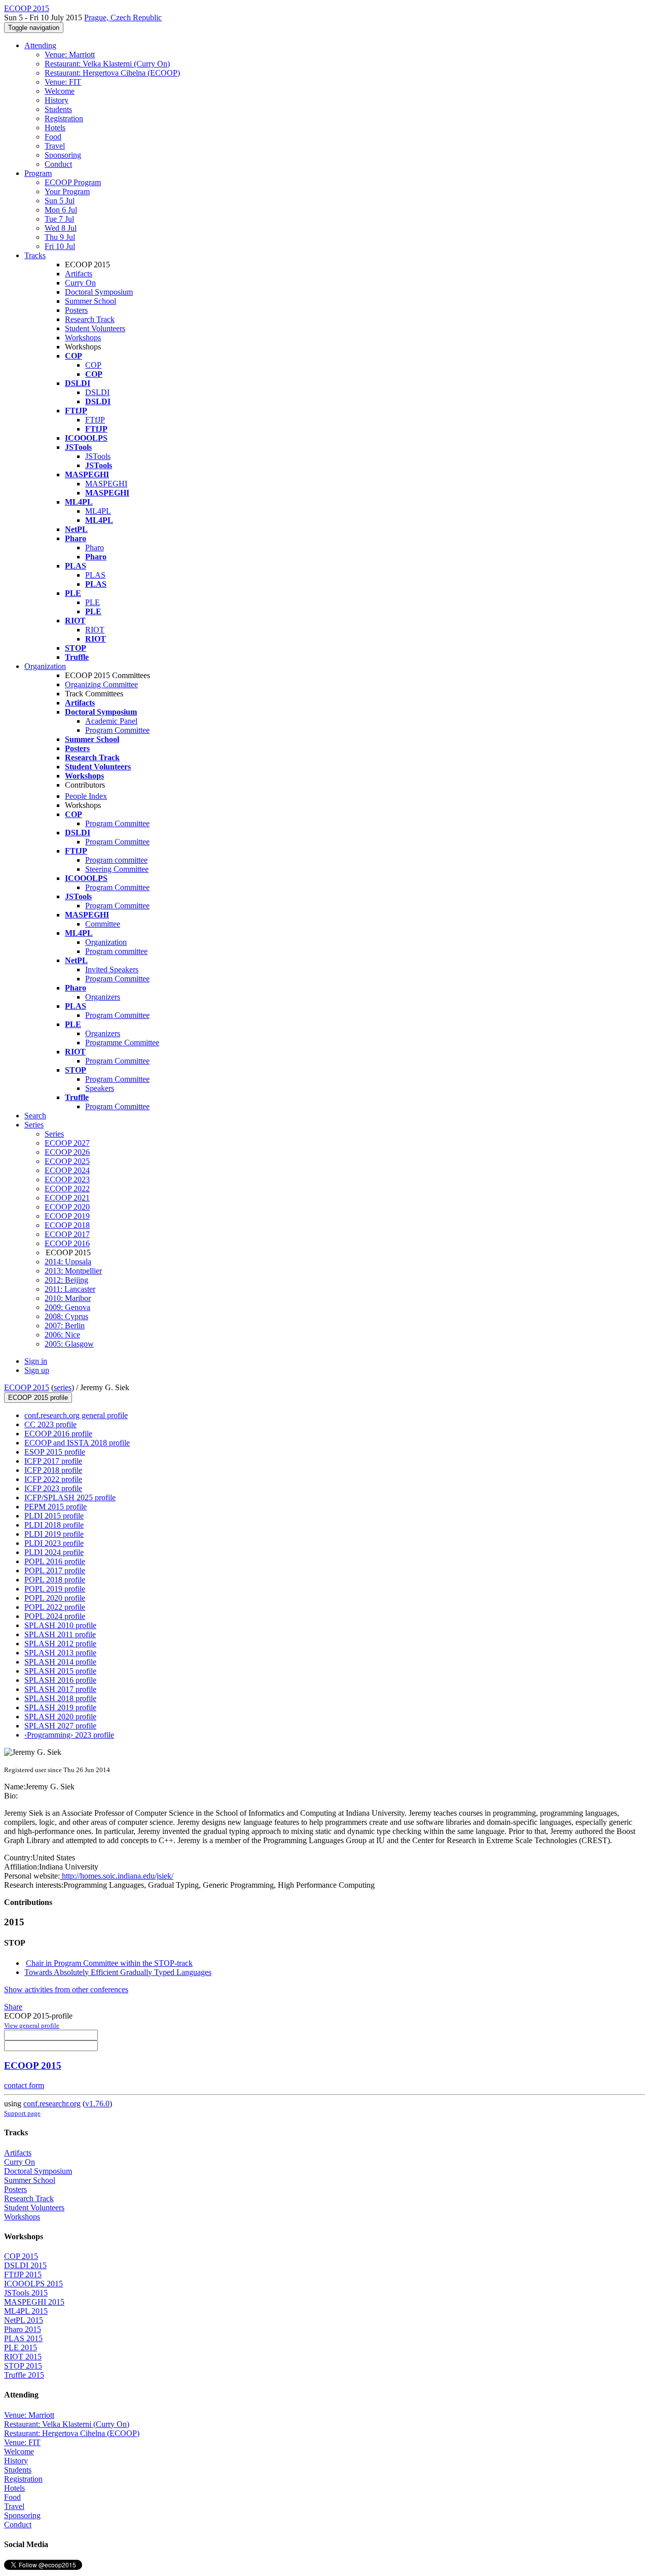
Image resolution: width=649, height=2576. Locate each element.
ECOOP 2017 (67, 1234)
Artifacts (79, 274)
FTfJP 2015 (23, 2274)
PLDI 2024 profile (54, 1552)
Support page (22, 2113)
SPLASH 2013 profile (60, 1653)
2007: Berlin (65, 1326)
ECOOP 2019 (67, 1216)
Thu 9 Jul (60, 237)
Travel (55, 146)
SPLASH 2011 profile (60, 1634)
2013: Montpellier (73, 1271)
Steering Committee (117, 869)
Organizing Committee (101, 684)
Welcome (60, 91)
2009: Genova (67, 1307)
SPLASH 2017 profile (60, 1689)
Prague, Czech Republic (123, 17)
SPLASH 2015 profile (60, 1671)
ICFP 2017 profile (53, 1461)
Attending (40, 45)
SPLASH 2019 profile (60, 1707)
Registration (64, 118)
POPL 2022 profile (55, 1607)
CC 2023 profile (50, 1424)
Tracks (35, 255)
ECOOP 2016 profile (58, 1434)
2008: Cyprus (66, 1316)
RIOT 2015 (23, 2357)
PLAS (95, 575)
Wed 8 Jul (61, 228)
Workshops (83, 338)
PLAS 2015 (23, 2338)
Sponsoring (63, 155)
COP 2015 (21, 2256)
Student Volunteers (95, 328)
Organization (45, 666)
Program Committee (117, 730)
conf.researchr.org (52, 2104)
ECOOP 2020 (67, 1207)
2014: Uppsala (68, 1262)
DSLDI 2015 (25, 2265)
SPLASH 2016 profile (60, 1680)
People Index (86, 796)
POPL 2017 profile (55, 1571)
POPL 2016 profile (55, 1561)
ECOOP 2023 (67, 1179)
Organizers (103, 997)
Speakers (100, 1088)
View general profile (32, 2025)
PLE (93, 602)
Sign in (36, 1361)
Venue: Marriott (70, 55)
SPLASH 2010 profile (60, 1625)
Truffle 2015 (24, 2375)
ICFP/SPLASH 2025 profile (70, 1497)
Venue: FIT (63, 82)
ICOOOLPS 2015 (33, 2284)
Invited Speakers (112, 969)
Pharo (95, 548)
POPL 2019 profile (55, 1589)
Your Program (67, 191)
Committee (103, 924)
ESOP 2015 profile (55, 1452)
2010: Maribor (68, 1298)
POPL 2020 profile (55, 1598)
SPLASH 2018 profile (60, 1698)
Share (13, 2007)
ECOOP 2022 (67, 1189)
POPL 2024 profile (55, 1616)
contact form (24, 2085)
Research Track (90, 319)
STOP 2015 (23, 2366)
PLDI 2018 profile (54, 1525)
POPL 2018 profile (55, 1580)
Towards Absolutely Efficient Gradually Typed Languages (118, 1972)
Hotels (55, 128)
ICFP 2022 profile (53, 1479)
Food (53, 137)
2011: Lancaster (70, 1289)
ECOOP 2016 (67, 1243)
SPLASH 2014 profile (60, 1662)
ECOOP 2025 (67, 1161)
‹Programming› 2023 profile (69, 1735)
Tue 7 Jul (59, 219)
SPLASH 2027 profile (60, 1726)
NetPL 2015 (24, 2320)
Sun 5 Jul (60, 201)
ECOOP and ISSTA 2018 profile (77, 1443)
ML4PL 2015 (26, 2311)
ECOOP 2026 (67, 1152)
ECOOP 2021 (67, 1198)
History (57, 100)
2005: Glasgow (69, 1344)
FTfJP (95, 420)
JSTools (98, 456)
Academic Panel (111, 721)
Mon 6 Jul (61, 210)
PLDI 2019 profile (54, 1534)
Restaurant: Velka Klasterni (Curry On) (107, 64)
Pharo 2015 (23, 2329)
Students (58, 109)
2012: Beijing (66, 1280)
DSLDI (97, 392)
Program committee (116, 860)
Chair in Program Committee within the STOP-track (109, 1963)
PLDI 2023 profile (54, 1543)
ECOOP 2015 (27, 1387)
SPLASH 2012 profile (60, 1644)
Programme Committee (122, 1043)
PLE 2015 (21, 2348)
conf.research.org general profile (76, 1415)
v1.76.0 (97, 2104)
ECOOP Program (73, 182)
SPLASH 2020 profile (60, 1717)
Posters (76, 310)
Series (54, 1134)
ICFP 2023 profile (53, 1488)
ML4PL (98, 511)
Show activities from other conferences (66, 1989)
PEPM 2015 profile (56, 1507)
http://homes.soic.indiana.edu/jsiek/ (117, 1876)
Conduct (58, 164)
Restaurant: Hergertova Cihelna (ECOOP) (112, 73)
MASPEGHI (106, 484)
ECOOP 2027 (67, 1143)
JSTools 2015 (26, 2293)
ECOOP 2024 (67, 1170)
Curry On (80, 283)
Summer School (91, 301)
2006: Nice (62, 1335)
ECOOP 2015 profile (38, 1398)
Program (38, 173)
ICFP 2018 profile (53, 1470)
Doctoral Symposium (99, 292)
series (63, 1387)
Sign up (37, 1370)
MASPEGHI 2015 (34, 2302)
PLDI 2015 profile (54, 1516)
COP (93, 365)
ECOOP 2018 (67, 1225)
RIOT (95, 630)
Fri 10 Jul (60, 246)
